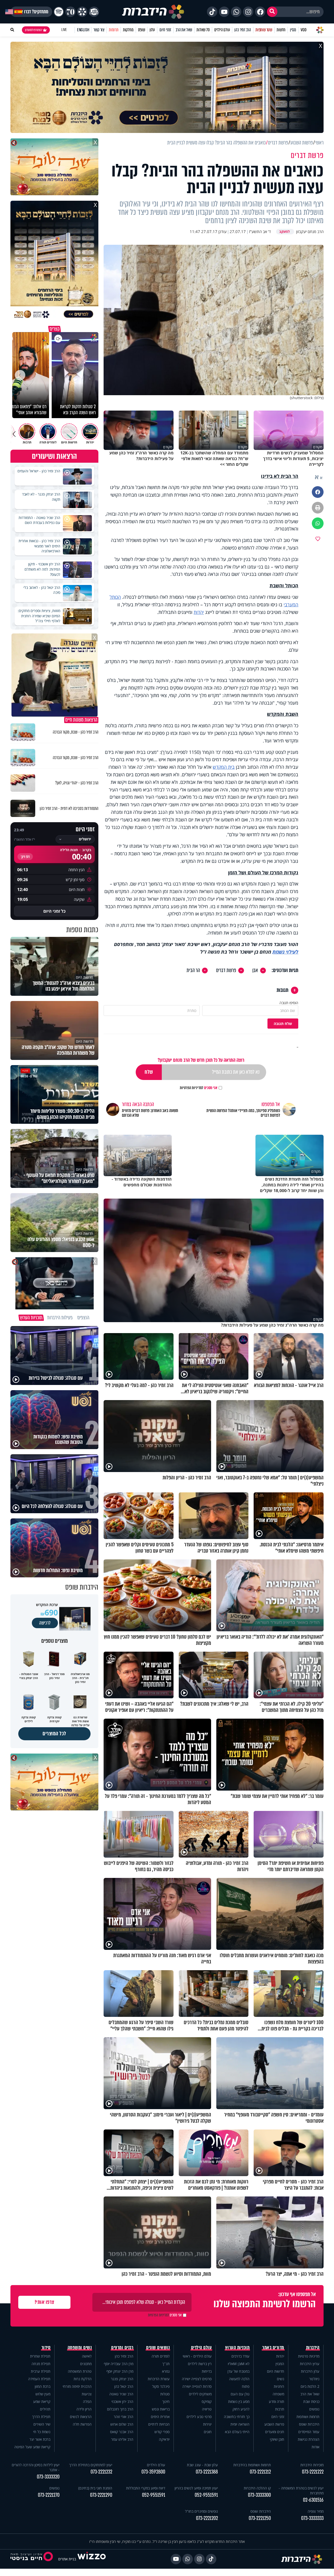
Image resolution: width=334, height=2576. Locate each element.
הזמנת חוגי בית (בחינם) (95, 2488)
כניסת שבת (311, 2401)
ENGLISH (83, 30)
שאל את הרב (184, 30)
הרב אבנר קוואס (122, 2432)
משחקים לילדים (200, 2394)
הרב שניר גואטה (121, 2394)
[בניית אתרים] (92, 2559)
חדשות (281, 30)
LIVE (64, 30)
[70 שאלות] (70, 12)
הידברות (313, 2348)
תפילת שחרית (40, 2356)
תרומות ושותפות (308, 2417)
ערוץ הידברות (310, 2364)
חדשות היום (276, 2371)
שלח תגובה (283, 1024)
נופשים (314, 2409)
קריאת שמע (42, 2401)
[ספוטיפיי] (59, 12)
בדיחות (207, 2371)
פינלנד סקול (161, 2386)
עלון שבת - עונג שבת (202, 2465)
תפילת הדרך (41, 2417)
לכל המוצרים (54, 1734)
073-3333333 (312, 2518)
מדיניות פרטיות (309, 2356)
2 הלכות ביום (310, 2386)
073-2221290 (101, 2495)
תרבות (280, 2409)
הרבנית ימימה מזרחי (77, 2386)
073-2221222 (313, 2472)
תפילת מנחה (41, 2364)
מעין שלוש (43, 2394)
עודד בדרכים (240, 2356)
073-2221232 (101, 2472)
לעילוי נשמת (285, 952)
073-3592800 (153, 2472)
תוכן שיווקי (277, 2439)
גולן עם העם (240, 2394)
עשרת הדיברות (159, 2379)
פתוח (246, 2386)
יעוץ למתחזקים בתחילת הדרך (91, 2465)
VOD (303, 30)
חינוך (166, 2401)
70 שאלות (203, 30)
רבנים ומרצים (122, 2348)
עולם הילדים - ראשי (197, 2356)
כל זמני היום (54, 911)
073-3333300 (259, 2495)
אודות (315, 2447)
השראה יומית (240, 2424)
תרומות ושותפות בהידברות (252, 2465)
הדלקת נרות (83, 2379)
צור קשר (99, 30)
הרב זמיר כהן (243, 30)
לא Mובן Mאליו (239, 2364)
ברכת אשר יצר (40, 2439)
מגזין (293, 30)
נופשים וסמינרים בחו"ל (201, 2511)
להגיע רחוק (241, 2409)
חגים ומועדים (275, 2432)
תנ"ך (166, 2364)
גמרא (166, 2371)
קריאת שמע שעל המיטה (32, 2447)
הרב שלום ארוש (122, 2424)
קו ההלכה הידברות (257, 2488)
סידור (46, 2348)
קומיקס (207, 2401)
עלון (152, 30)
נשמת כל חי (42, 2432)
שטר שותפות (264, 30)
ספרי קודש (162, 2432)
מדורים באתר (273, 2348)
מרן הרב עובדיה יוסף (119, 2364)
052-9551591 (206, 2495)
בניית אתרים (67, 2559)
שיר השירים (42, 2424)
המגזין (280, 2364)
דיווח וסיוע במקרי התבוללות (146, 2488)
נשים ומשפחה (80, 2348)
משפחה (278, 2394)
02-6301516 (313, 2500)
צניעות (87, 2394)
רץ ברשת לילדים (200, 2364)
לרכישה (45, 1623)
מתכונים (86, 2364)
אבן (255, 970)
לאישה (87, 2356)
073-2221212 (260, 2472)
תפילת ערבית (41, 2371)
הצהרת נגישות (309, 2439)
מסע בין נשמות (239, 2401)
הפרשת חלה (82, 2424)
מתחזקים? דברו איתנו (31, 12)
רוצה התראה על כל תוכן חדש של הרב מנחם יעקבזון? (201, 1060)
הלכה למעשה (239, 2379)
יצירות (207, 2424)
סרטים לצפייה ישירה (197, 2379)
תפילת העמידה (39, 2379)
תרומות (114, 30)
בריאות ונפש (161, 2409)
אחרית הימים (160, 2417)
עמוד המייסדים (309, 2432)
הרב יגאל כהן (124, 2386)
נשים (281, 2379)
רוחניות (279, 2386)
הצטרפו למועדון (33, 30)
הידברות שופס (309, 2424)
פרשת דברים (226, 970)
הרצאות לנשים (81, 2417)
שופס (142, 30)
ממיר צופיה (316, 2511)
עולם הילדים (222, 30)
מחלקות (128, 30)
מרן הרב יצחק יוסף (120, 2371)
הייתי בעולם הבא (237, 2432)
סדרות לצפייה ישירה (197, 2386)
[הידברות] (153, 12)
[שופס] (82, 12)
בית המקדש (224, 767)
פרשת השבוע (274, 2424)
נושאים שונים (158, 2348)
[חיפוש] (272, 12)
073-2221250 (260, 2518)
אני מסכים (199, 1088)
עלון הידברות (310, 2371)
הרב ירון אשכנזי (122, 2401)
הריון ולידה (84, 2409)
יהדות (199, 612)
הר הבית (193, 970)
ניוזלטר (314, 2379)
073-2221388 (207, 2472)
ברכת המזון (43, 2386)
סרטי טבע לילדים (199, 2417)
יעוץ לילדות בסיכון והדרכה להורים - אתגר (36, 2467)
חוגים (208, 2432)
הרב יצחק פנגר (122, 2379)
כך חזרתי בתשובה (237, 2417)
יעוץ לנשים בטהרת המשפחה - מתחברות (301, 2490)
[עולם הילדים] (94, 12)
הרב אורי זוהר (124, 2417)
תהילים (45, 2409)
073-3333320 (48, 2477)
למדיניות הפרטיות (192, 1088)
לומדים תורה (161, 2356)
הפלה (87, 2401)
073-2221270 (49, 2495)
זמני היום (165, 30)
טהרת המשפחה (80, 2371)
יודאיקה (164, 2439)
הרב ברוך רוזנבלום (120, 2409)
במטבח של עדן (238, 2371)
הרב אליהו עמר (122, 2439)
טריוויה (207, 2409)
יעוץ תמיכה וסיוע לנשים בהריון (196, 2488)
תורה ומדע (276, 2401)
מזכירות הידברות (312, 2465)
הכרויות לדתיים (159, 2424)
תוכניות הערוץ (237, 2348)
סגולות (165, 2394)
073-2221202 (207, 2518)
